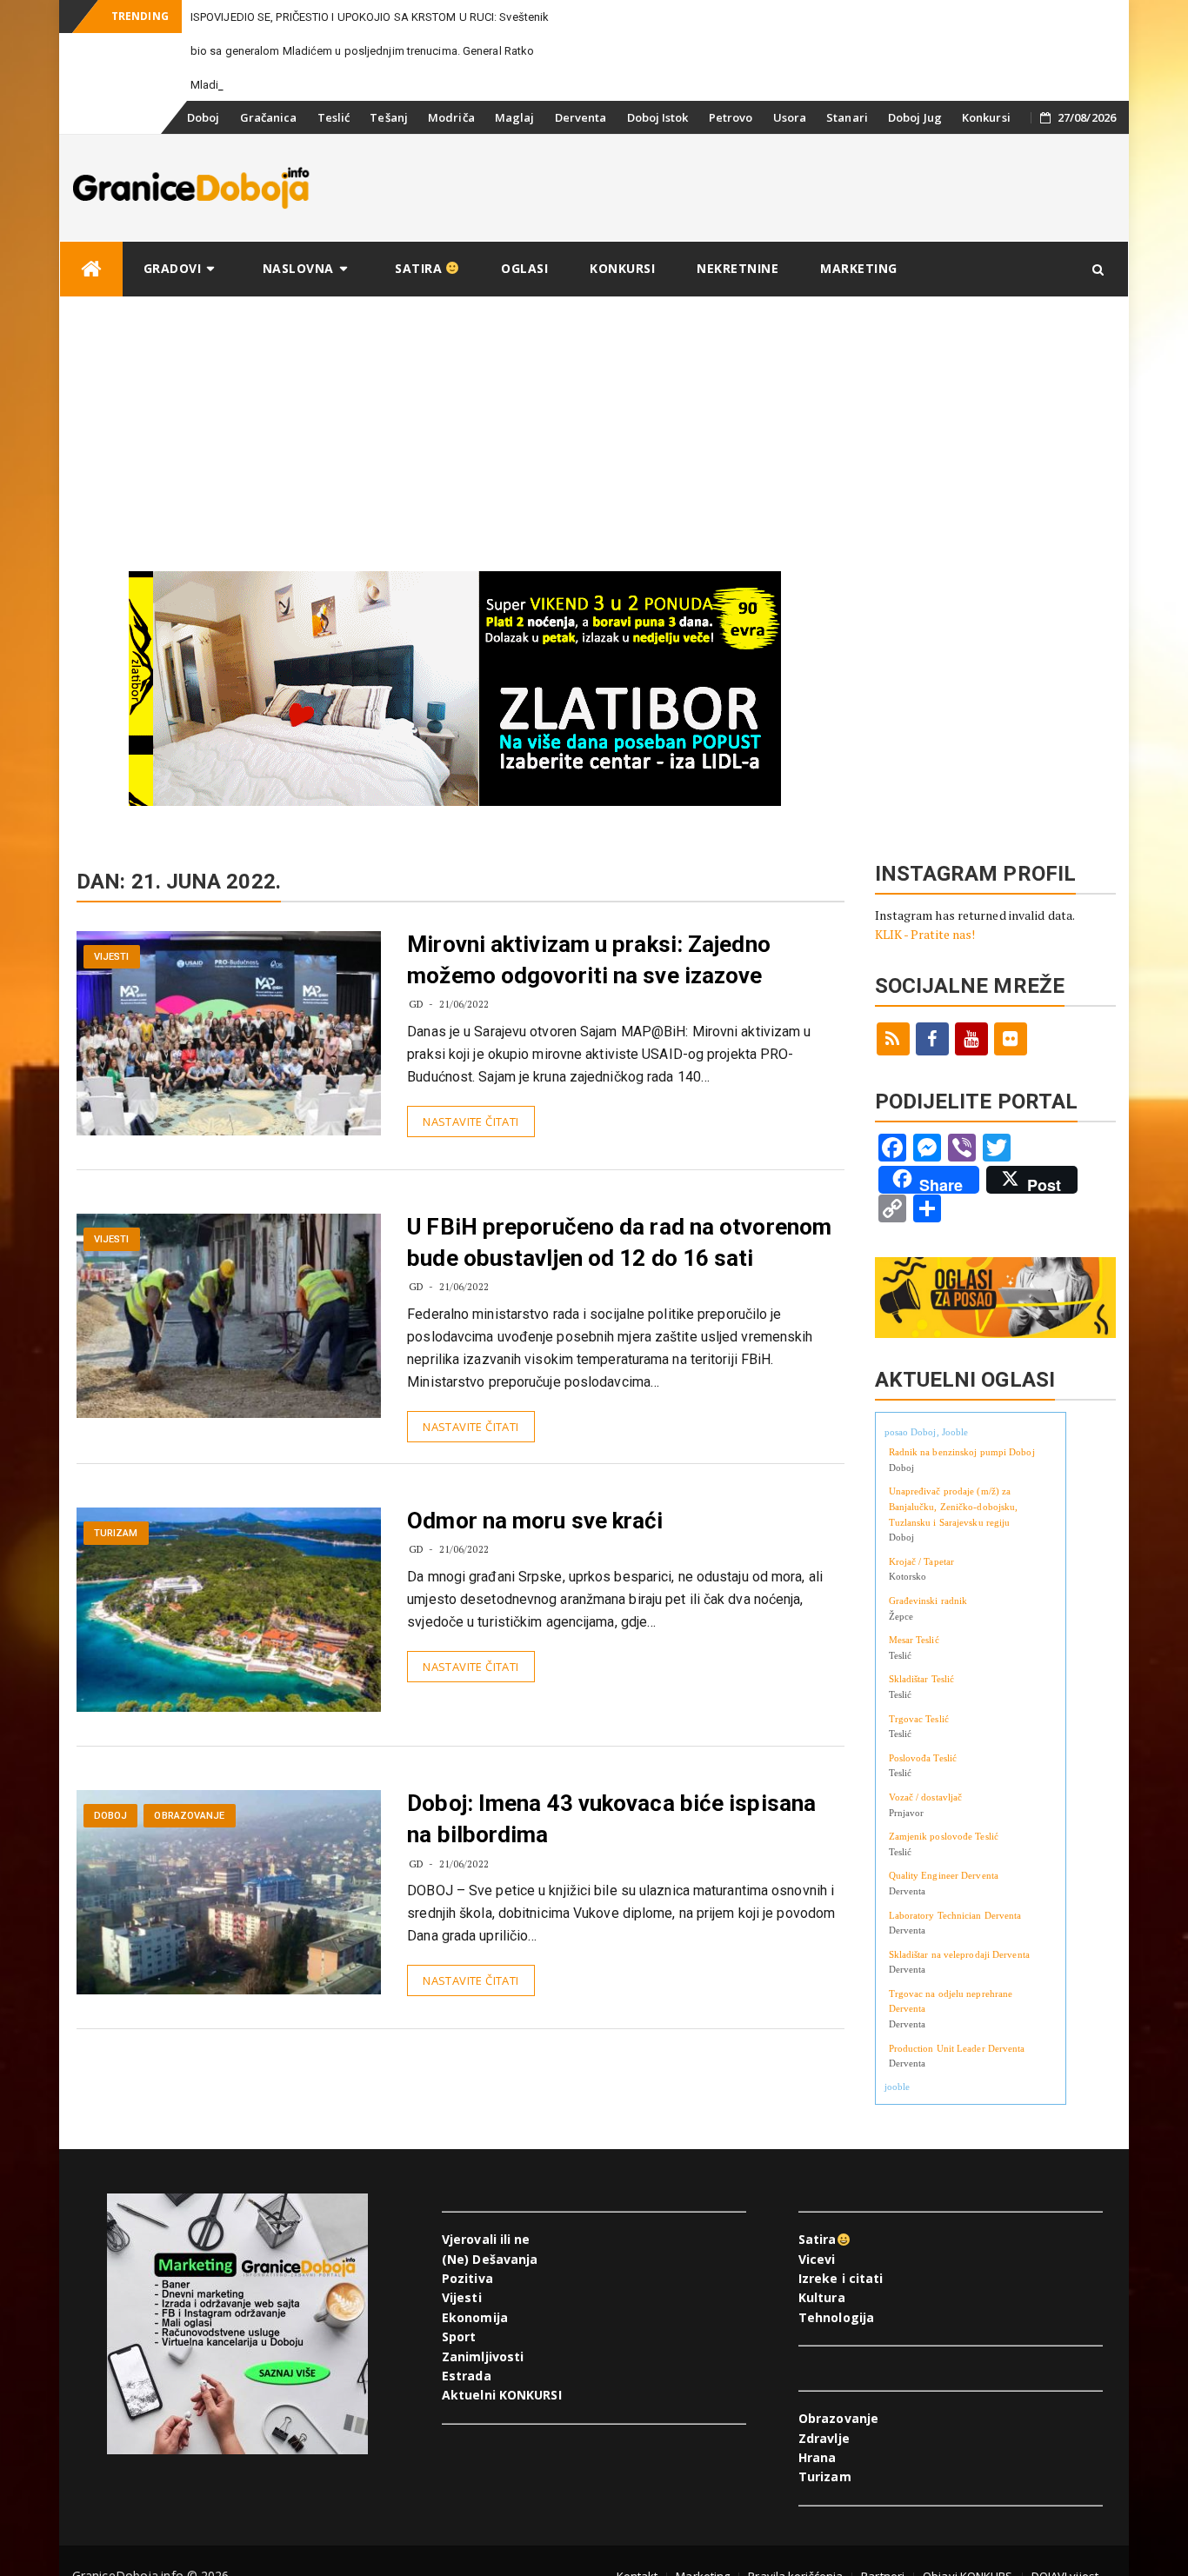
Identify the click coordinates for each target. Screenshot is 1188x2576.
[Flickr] (1011, 1039)
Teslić (334, 117)
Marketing (859, 268)
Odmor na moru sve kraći (535, 1521)
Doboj (204, 117)
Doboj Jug (915, 117)
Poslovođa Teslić (923, 1758)
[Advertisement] (594, 428)
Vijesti (112, 957)
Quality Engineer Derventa (944, 1875)
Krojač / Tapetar (922, 1561)
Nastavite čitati (471, 1122)
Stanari (847, 117)
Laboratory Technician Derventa (955, 1915)
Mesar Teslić (914, 1640)
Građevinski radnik (928, 1601)
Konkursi (986, 117)
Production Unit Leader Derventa (957, 2048)
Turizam (116, 1533)
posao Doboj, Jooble (927, 1432)
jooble (898, 2087)
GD (416, 1004)
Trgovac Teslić (919, 1719)
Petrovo (731, 117)
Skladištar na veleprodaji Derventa (959, 1954)
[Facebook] (932, 1039)
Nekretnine (737, 268)
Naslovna (298, 268)
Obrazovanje (189, 1816)
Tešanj (389, 117)
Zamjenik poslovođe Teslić (944, 1836)
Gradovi (173, 268)
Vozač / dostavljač (926, 1797)
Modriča (451, 117)
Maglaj (515, 117)
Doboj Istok (658, 117)
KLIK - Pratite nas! (925, 934)
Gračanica (269, 117)
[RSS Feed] (893, 1039)
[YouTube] (971, 1039)
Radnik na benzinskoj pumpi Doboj (962, 1452)
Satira (420, 268)
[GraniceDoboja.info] (91, 269)
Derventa (581, 117)
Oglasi (524, 268)
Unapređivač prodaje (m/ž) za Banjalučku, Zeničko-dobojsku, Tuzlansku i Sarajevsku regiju (954, 1506)
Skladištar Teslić (922, 1679)
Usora (790, 117)
